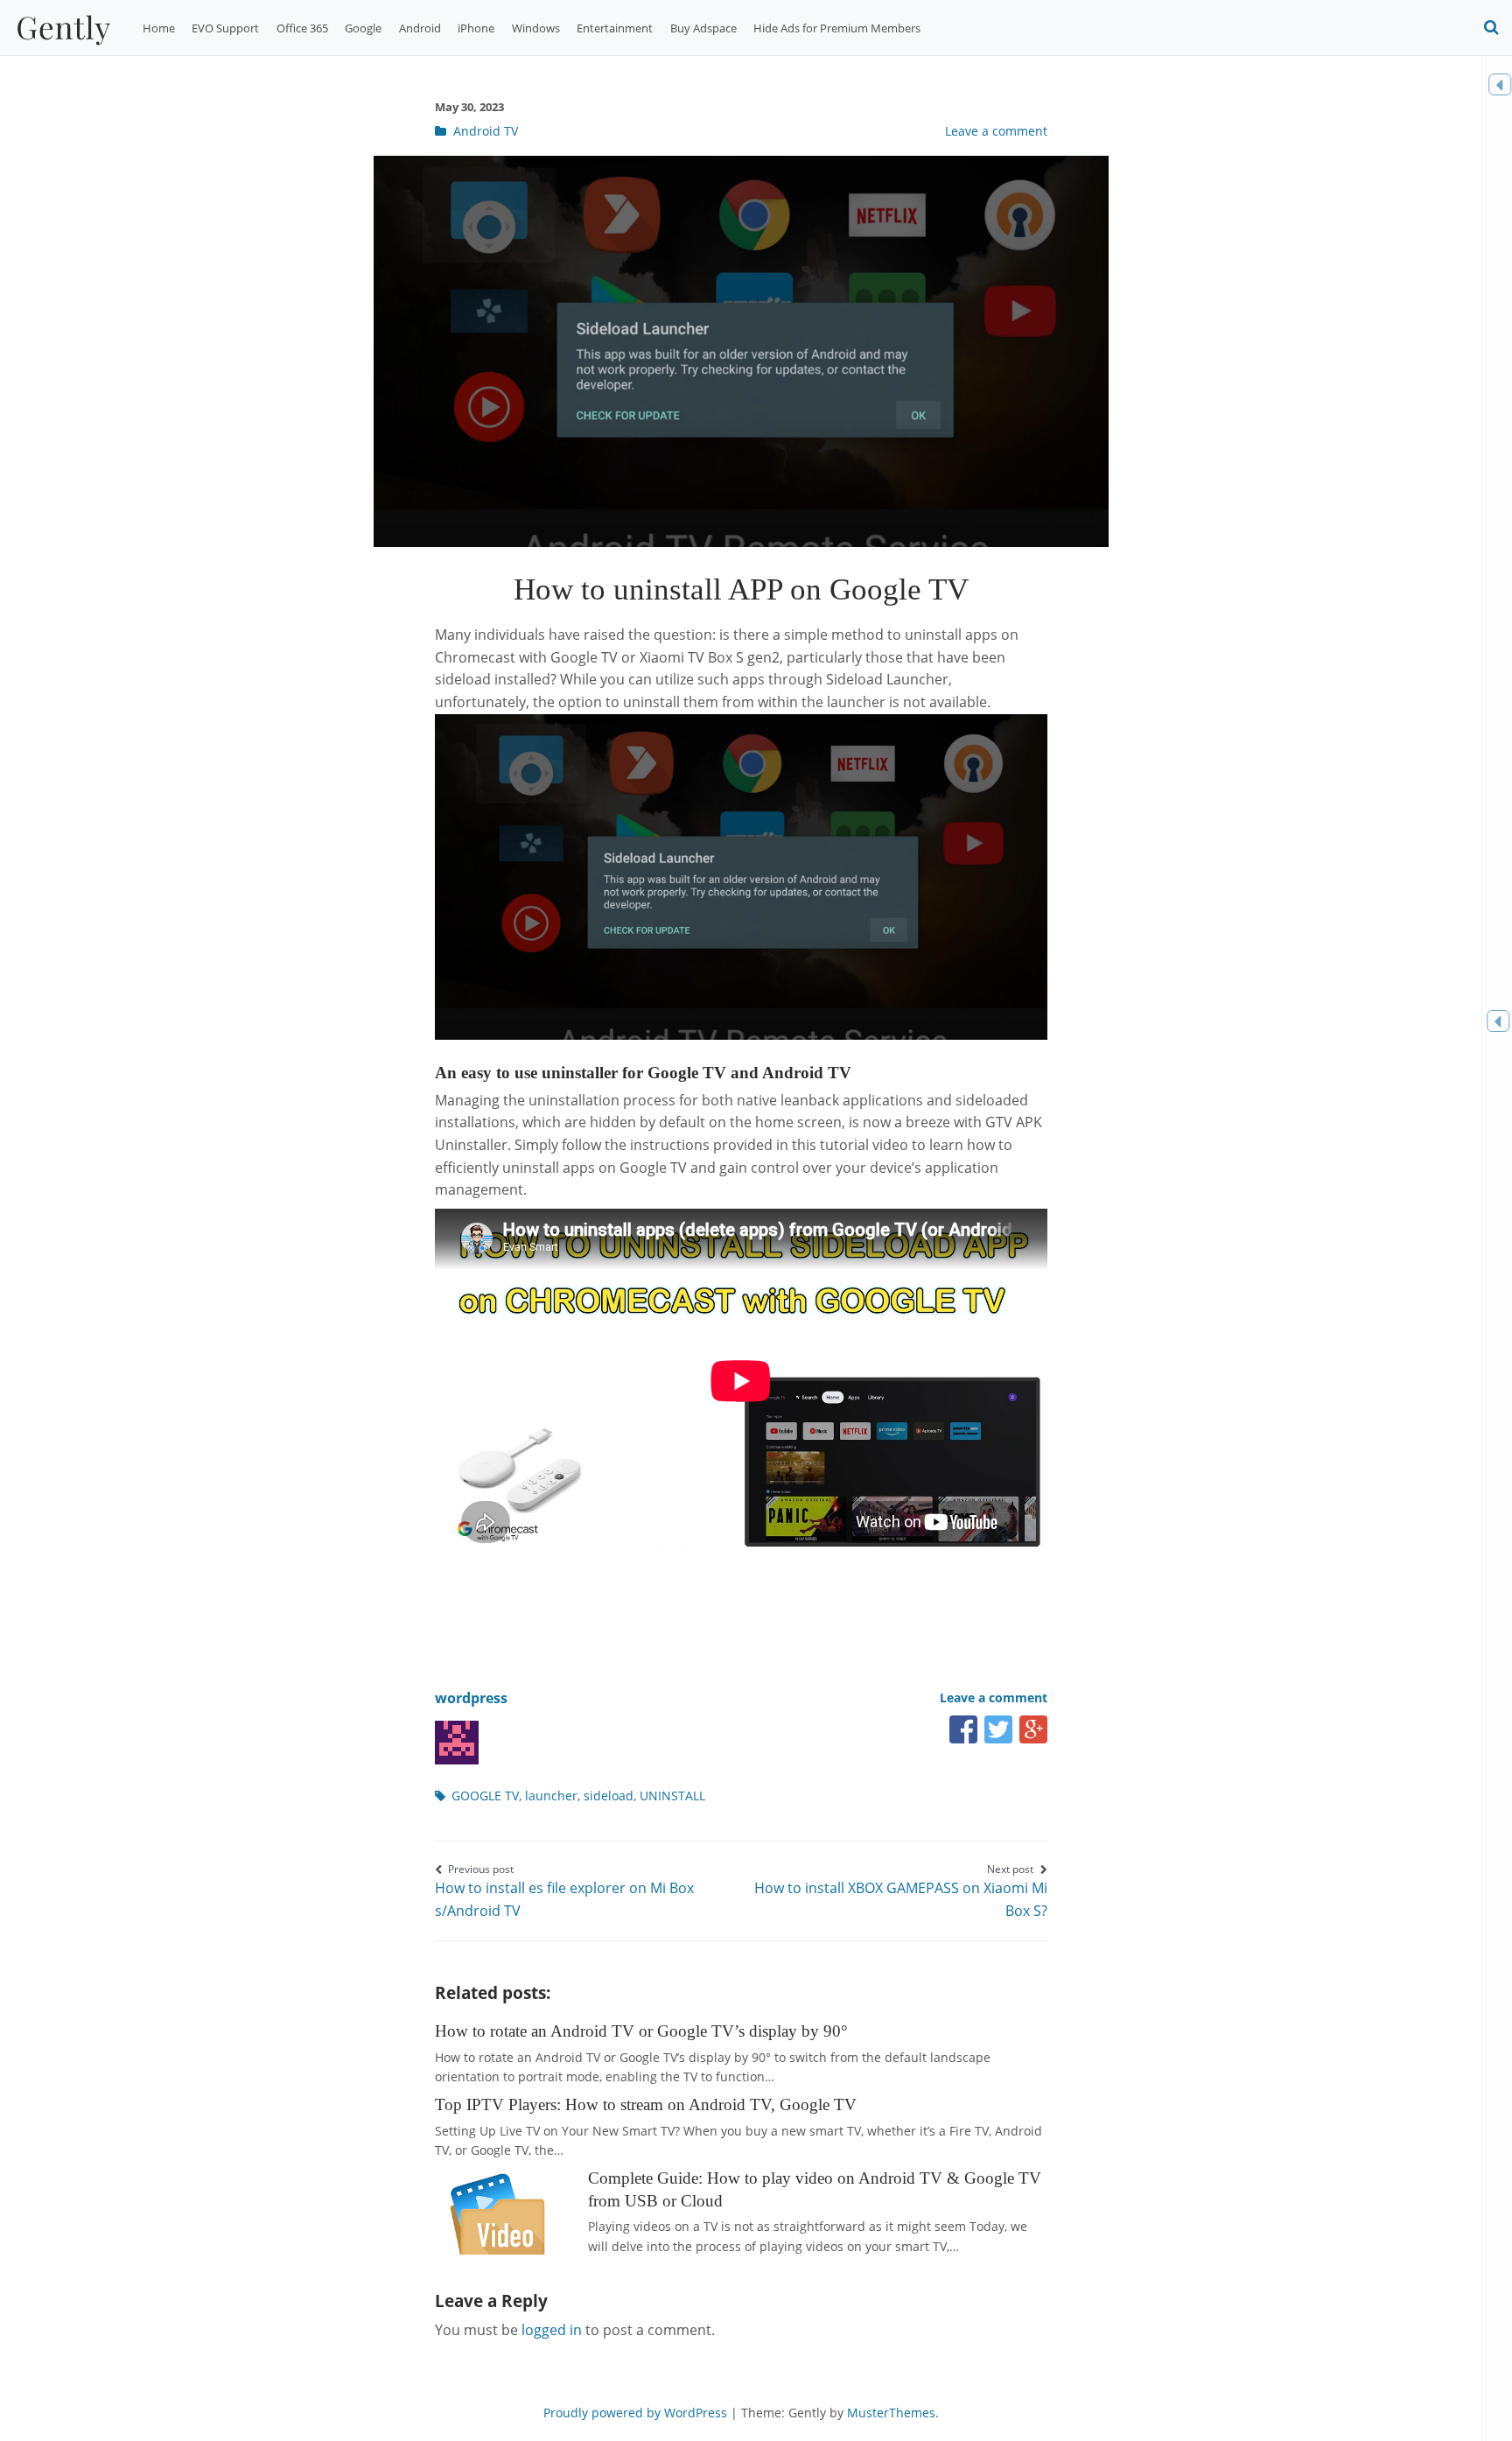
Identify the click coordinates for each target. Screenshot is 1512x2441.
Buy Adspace (703, 28)
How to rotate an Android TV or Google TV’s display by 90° (641, 2031)
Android (420, 28)
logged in (552, 2330)
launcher (551, 1796)
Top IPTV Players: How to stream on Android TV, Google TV (646, 2104)
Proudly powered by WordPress (635, 2413)
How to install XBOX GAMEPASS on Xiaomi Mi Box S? (901, 1891)
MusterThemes (891, 2413)
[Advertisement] (753, 1599)
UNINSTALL (672, 1796)
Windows (536, 28)
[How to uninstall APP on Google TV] (741, 542)
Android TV (486, 131)
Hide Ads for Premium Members (837, 28)
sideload (609, 1796)
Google (363, 28)
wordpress (471, 1698)
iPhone (476, 28)
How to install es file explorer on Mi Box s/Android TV (564, 1891)
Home (159, 28)
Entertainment (615, 28)
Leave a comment (996, 131)
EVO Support (225, 28)
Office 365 (302, 28)
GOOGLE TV (485, 1796)
